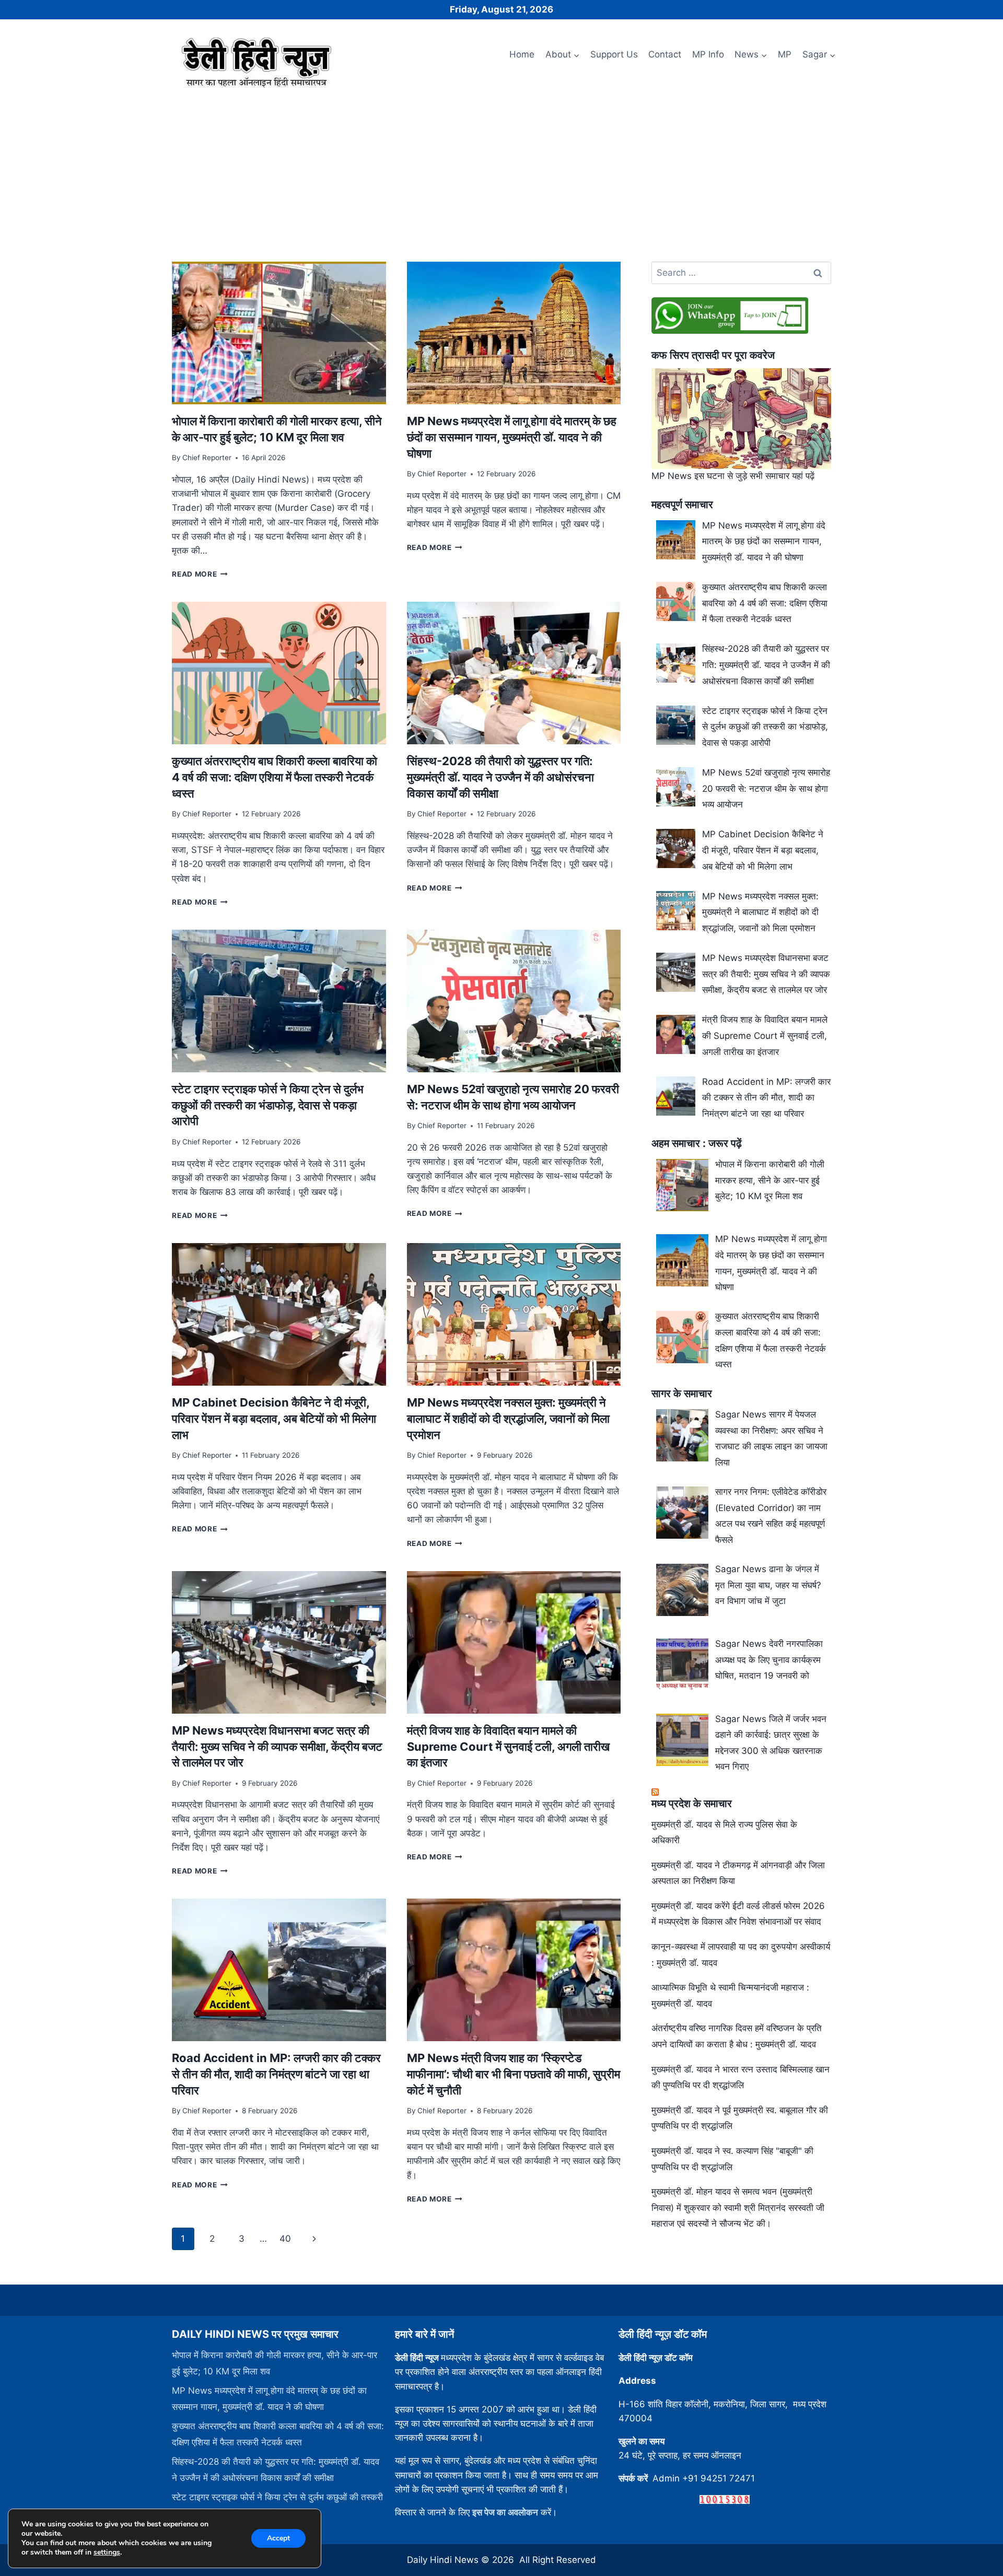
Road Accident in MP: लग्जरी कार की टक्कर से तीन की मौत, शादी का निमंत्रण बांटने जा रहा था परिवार (276, 2074)
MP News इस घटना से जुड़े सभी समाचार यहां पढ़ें (733, 476)
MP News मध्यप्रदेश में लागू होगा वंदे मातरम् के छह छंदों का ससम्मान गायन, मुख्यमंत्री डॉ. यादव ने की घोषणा (512, 437)
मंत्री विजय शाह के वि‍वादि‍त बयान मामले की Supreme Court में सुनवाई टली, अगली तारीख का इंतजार (508, 1747)
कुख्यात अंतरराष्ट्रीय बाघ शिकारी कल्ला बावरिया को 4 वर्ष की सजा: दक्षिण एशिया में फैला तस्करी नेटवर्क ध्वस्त (275, 777)
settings (107, 2552)
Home (522, 54)
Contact (665, 54)
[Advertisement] (501, 171)
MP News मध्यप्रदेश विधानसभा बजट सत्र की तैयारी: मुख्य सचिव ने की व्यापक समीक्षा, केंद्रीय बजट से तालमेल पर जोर (277, 1747)
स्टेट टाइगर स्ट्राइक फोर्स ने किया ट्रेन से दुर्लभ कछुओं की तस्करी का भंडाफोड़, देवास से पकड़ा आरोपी (268, 1105)
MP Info (708, 54)
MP (785, 54)
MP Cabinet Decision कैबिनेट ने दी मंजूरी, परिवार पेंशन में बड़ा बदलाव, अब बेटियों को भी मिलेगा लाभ (274, 1419)
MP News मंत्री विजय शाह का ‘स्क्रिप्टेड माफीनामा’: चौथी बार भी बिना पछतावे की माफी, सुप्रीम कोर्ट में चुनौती (514, 2074)
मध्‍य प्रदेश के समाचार (692, 1804)
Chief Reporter (207, 458)
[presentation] (279, 333)
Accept (278, 2538)
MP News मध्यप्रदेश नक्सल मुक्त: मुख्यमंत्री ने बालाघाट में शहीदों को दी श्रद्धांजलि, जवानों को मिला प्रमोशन (508, 1419)
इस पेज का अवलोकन (505, 2512)
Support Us (614, 54)
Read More (200, 574)
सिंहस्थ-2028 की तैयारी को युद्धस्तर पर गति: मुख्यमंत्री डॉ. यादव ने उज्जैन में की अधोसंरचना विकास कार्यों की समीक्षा (500, 777)
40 (285, 2239)
